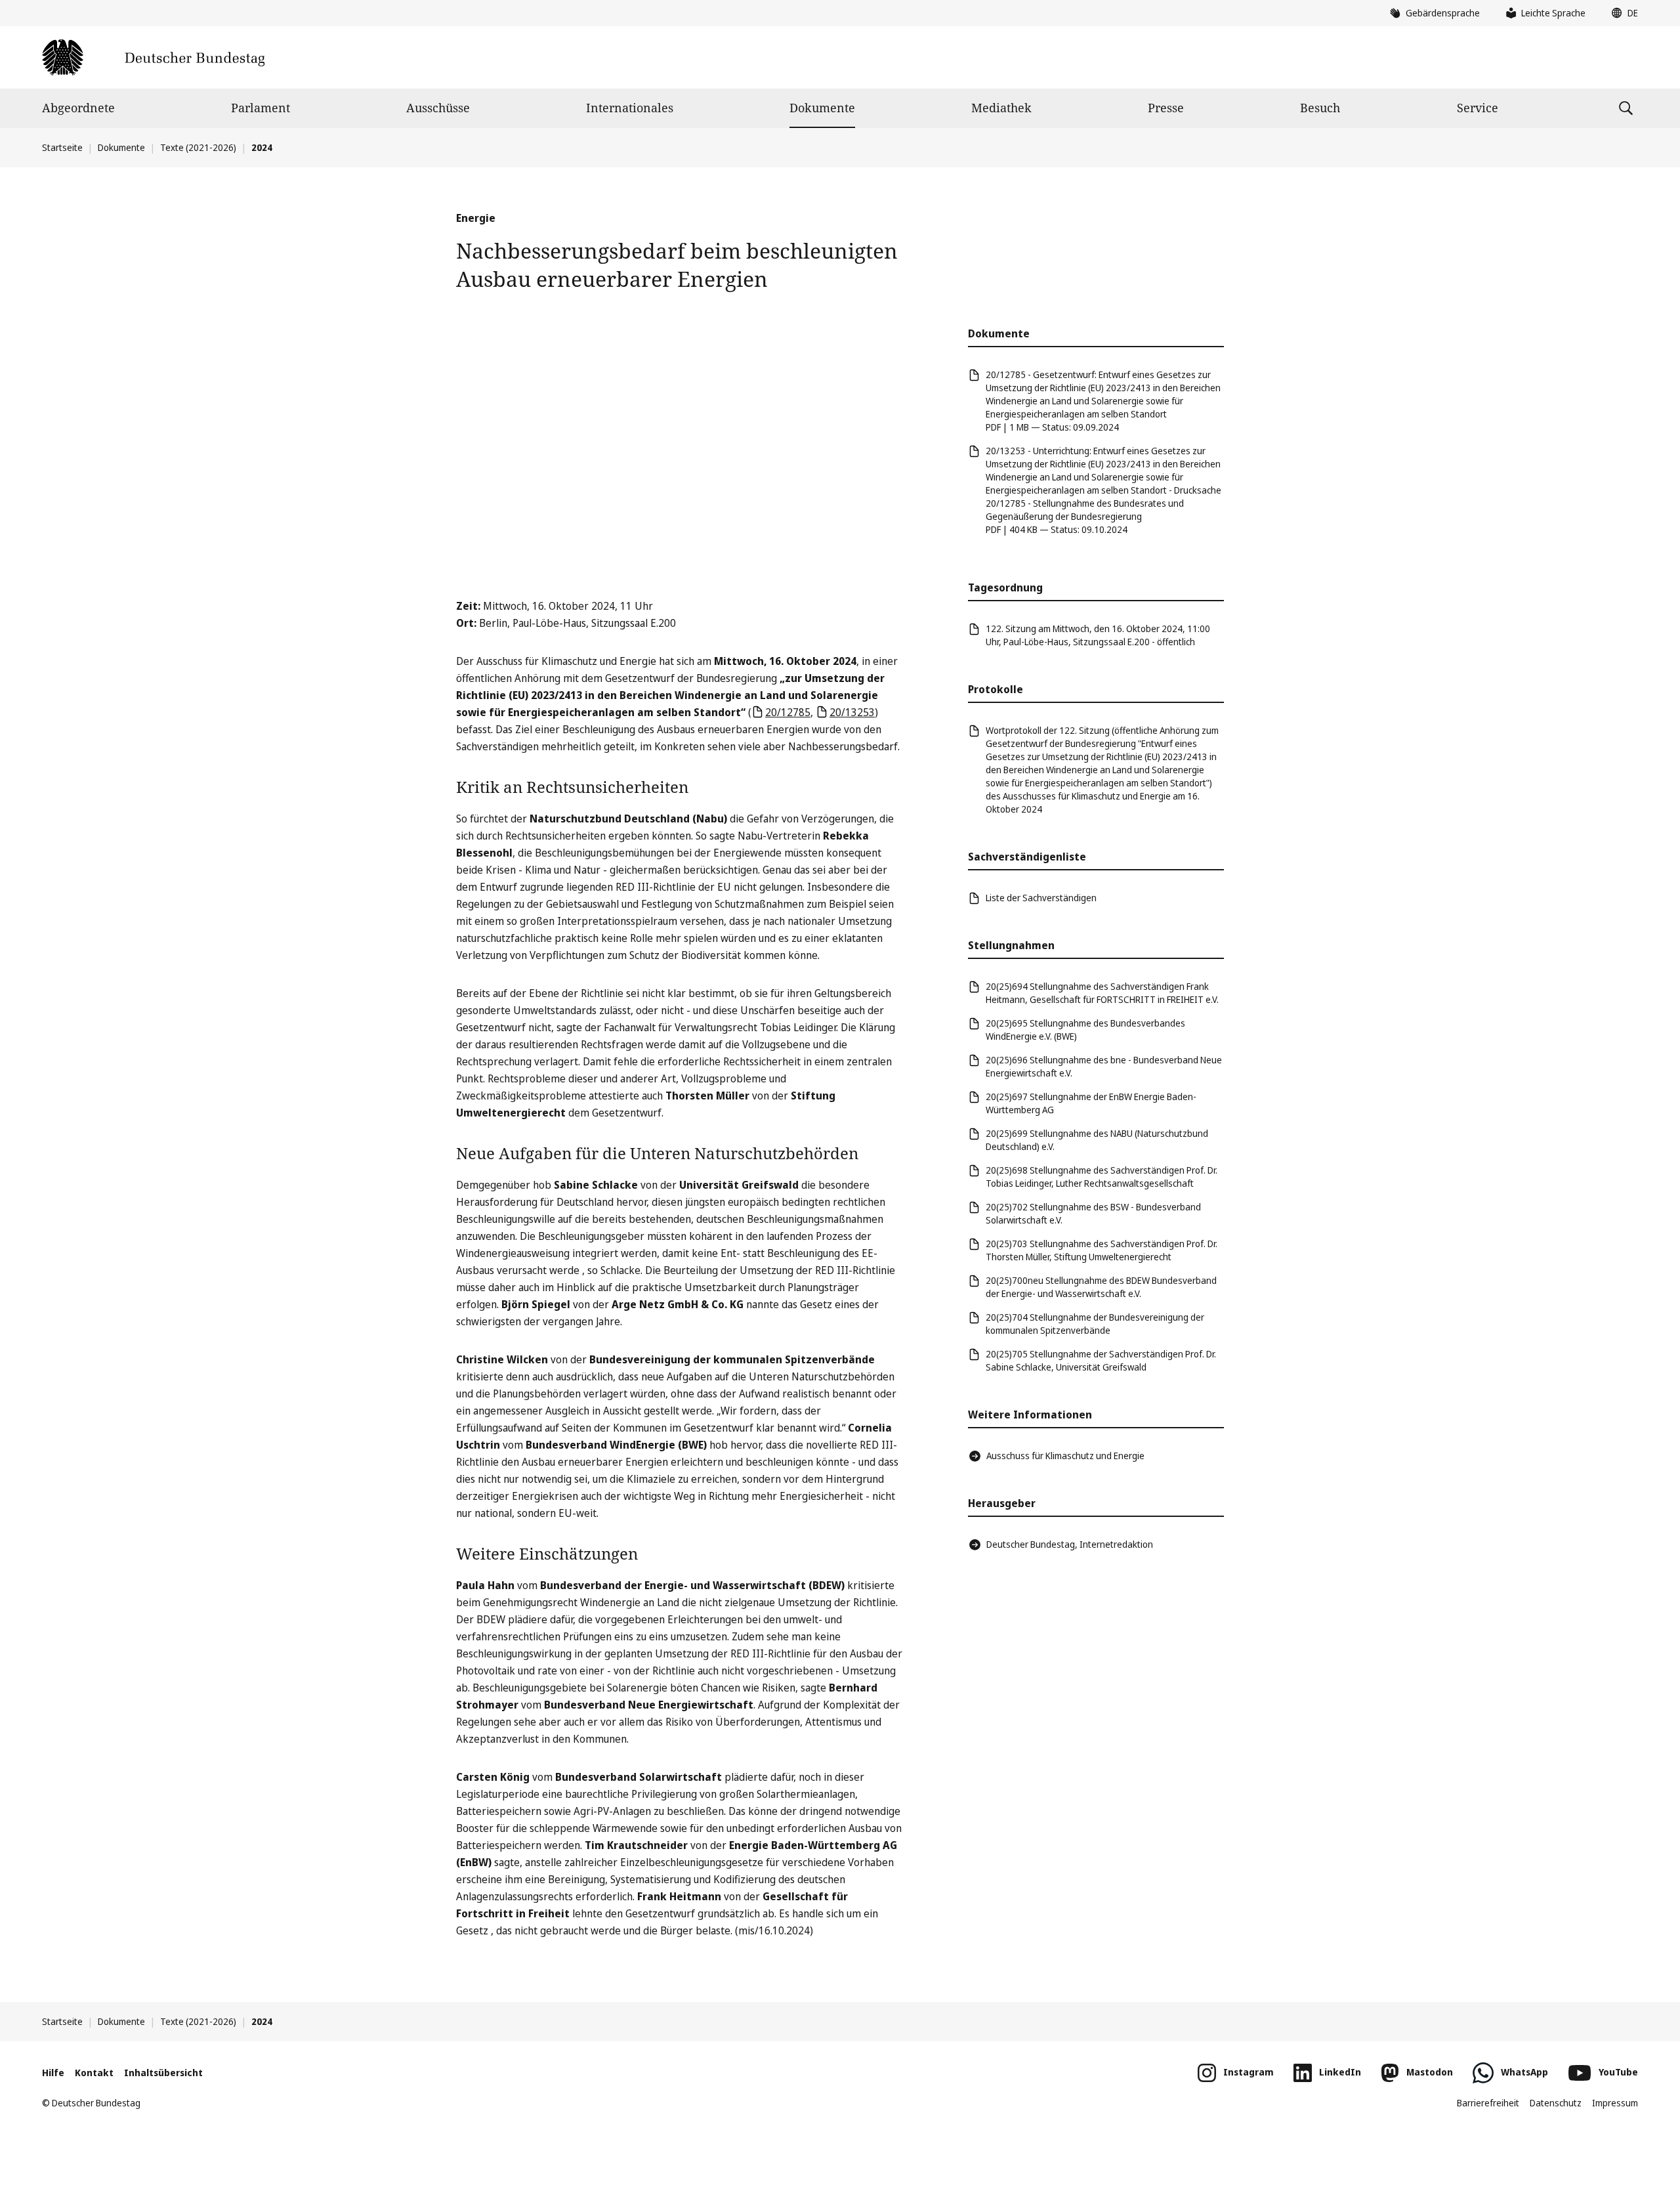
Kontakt (94, 2073)
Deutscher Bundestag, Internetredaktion (1070, 1544)
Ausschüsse (438, 108)
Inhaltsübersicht (163, 2073)
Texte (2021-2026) (198, 147)
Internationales (630, 108)
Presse (1166, 108)
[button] (1622, 13)
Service (1478, 108)
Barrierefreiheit (1488, 2103)
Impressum (1615, 2103)
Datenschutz (1556, 2103)
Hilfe (53, 2073)
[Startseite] (153, 57)
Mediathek (1001, 108)
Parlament (261, 108)
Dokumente (822, 108)
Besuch (1320, 108)
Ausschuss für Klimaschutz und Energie (1065, 1456)
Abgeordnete (78, 108)
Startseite (62, 147)
